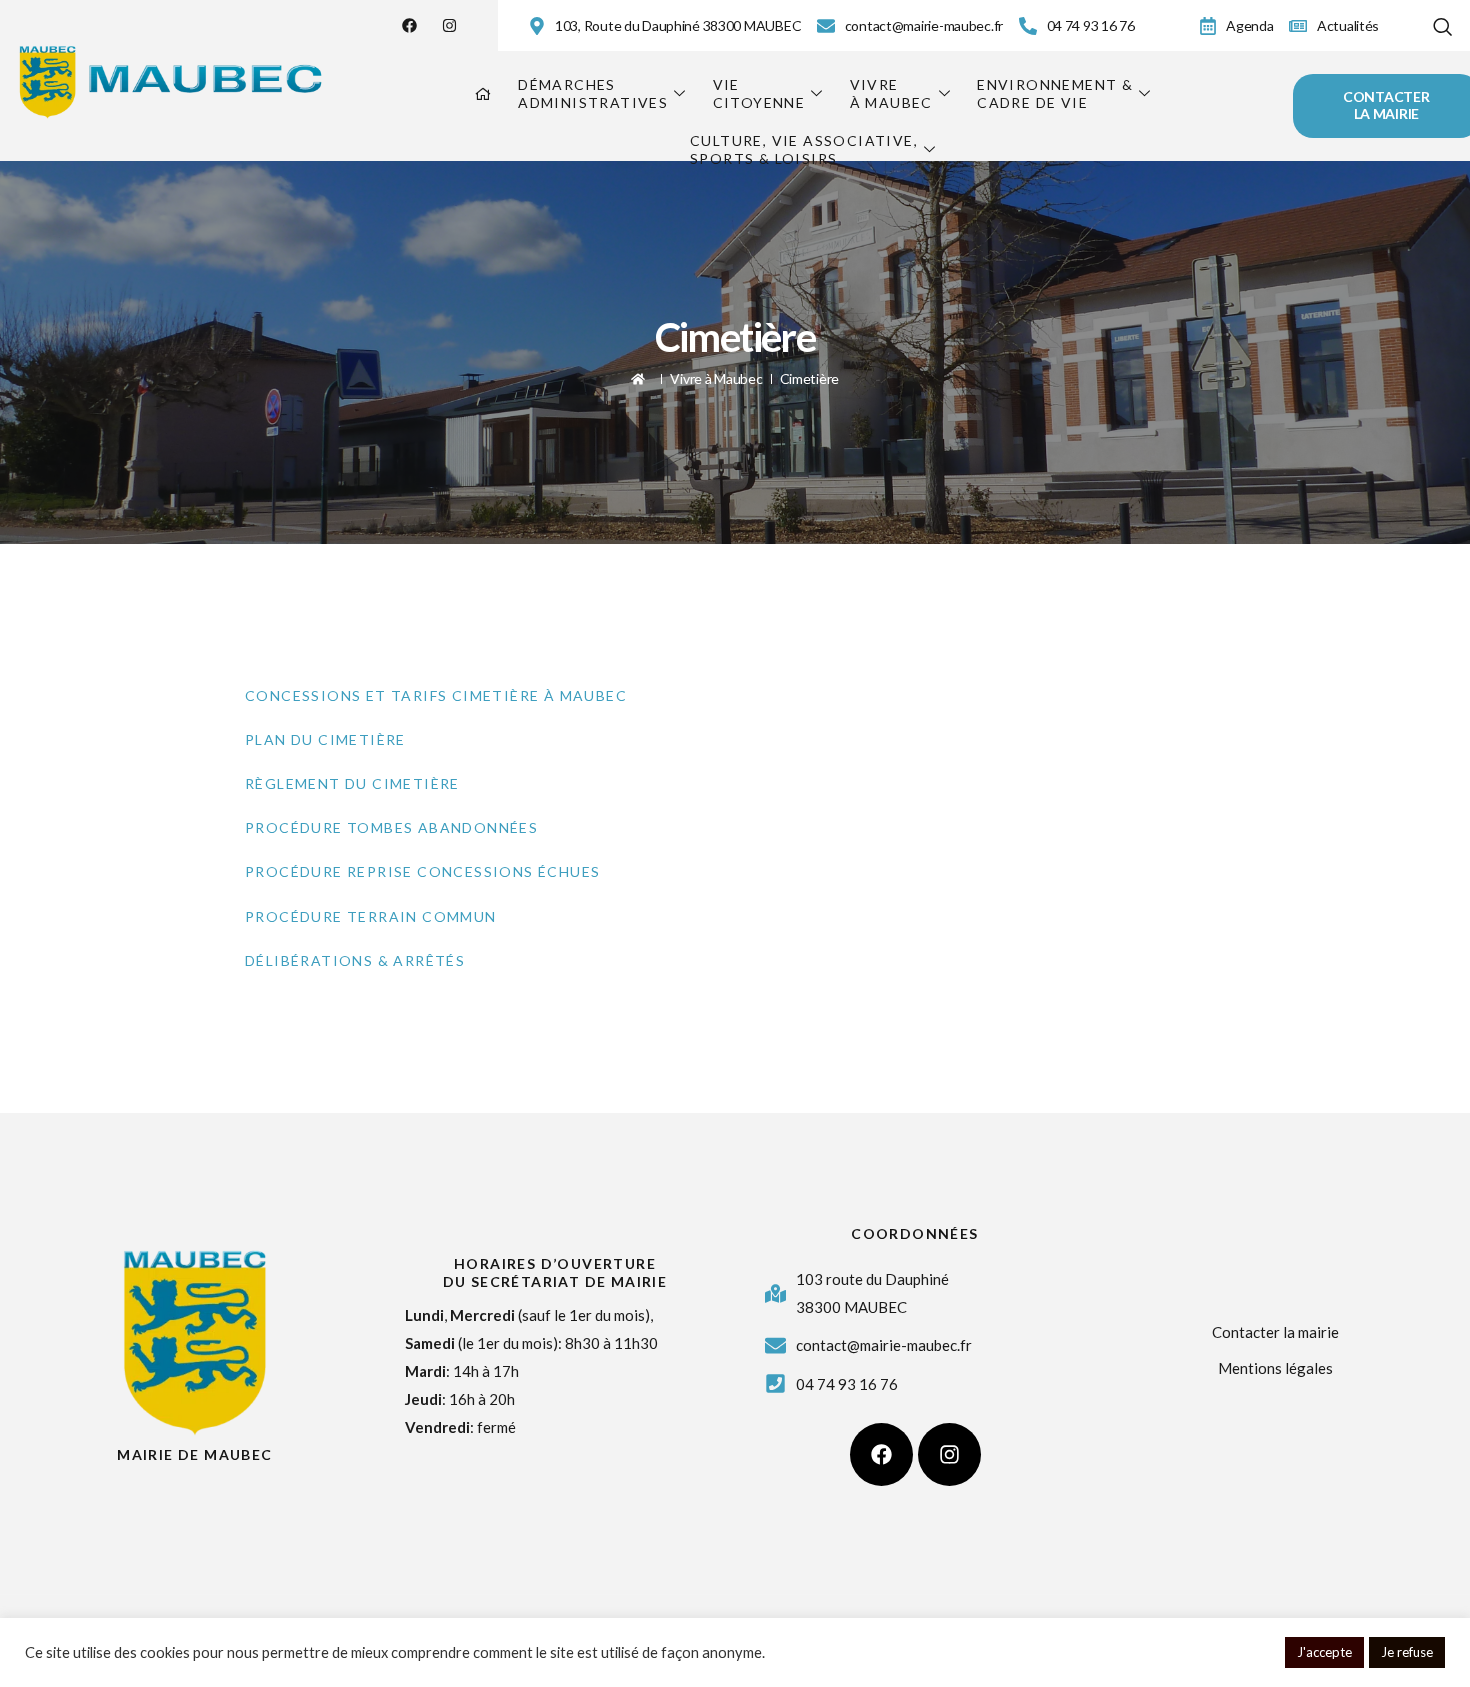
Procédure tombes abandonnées (391, 827)
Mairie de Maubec (194, 1454)
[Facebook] (409, 25)
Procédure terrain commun (371, 916)
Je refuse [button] (1407, 1652)
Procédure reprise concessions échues (422, 871)
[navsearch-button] (1443, 22)
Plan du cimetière (325, 739)
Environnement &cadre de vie (1055, 93)
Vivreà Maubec (891, 93)
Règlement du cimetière (352, 783)
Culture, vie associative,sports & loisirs (804, 149)
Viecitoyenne (759, 93)
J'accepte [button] (1324, 1652)
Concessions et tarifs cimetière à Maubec (436, 695)
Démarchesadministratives (593, 93)
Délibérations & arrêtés (355, 960)
